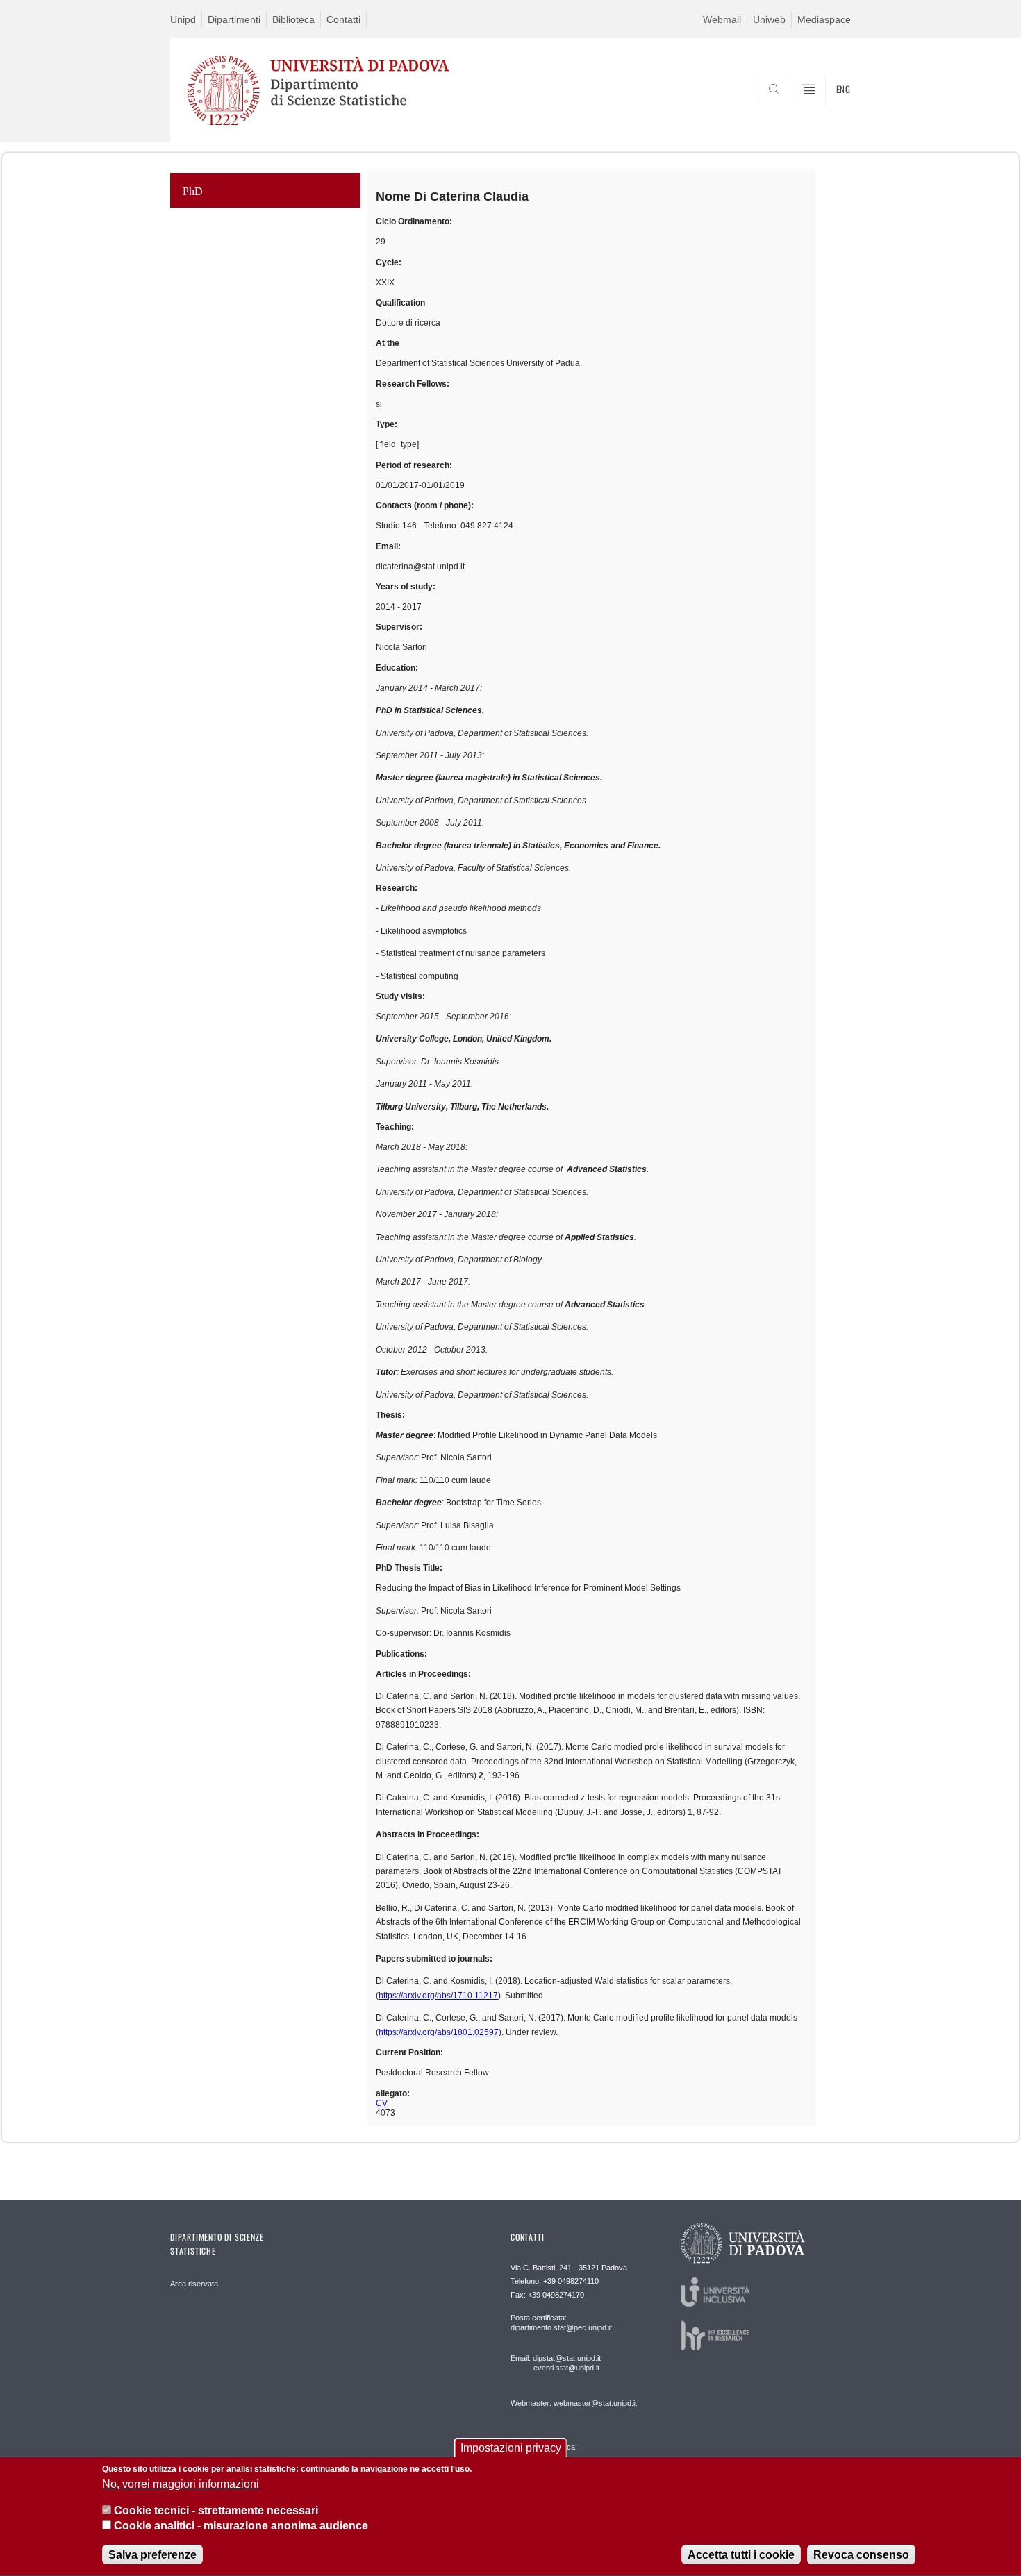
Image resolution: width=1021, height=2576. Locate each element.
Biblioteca (293, 19)
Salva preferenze (152, 2555)
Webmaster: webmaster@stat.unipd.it (574, 2403)
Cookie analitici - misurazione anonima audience (241, 2526)
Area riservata (194, 2284)
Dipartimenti (234, 19)
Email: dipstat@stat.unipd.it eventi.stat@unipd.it (556, 2363)
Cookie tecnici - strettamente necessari (216, 2510)
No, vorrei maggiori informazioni (181, 2484)
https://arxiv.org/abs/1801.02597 (439, 2032)
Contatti (343, 19)
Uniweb (769, 19)
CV (382, 2103)
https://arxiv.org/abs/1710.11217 (438, 1996)
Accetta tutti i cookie (741, 2555)
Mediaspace (824, 19)
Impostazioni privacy (511, 2448)
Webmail (722, 19)
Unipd (183, 19)
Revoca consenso (861, 2555)
